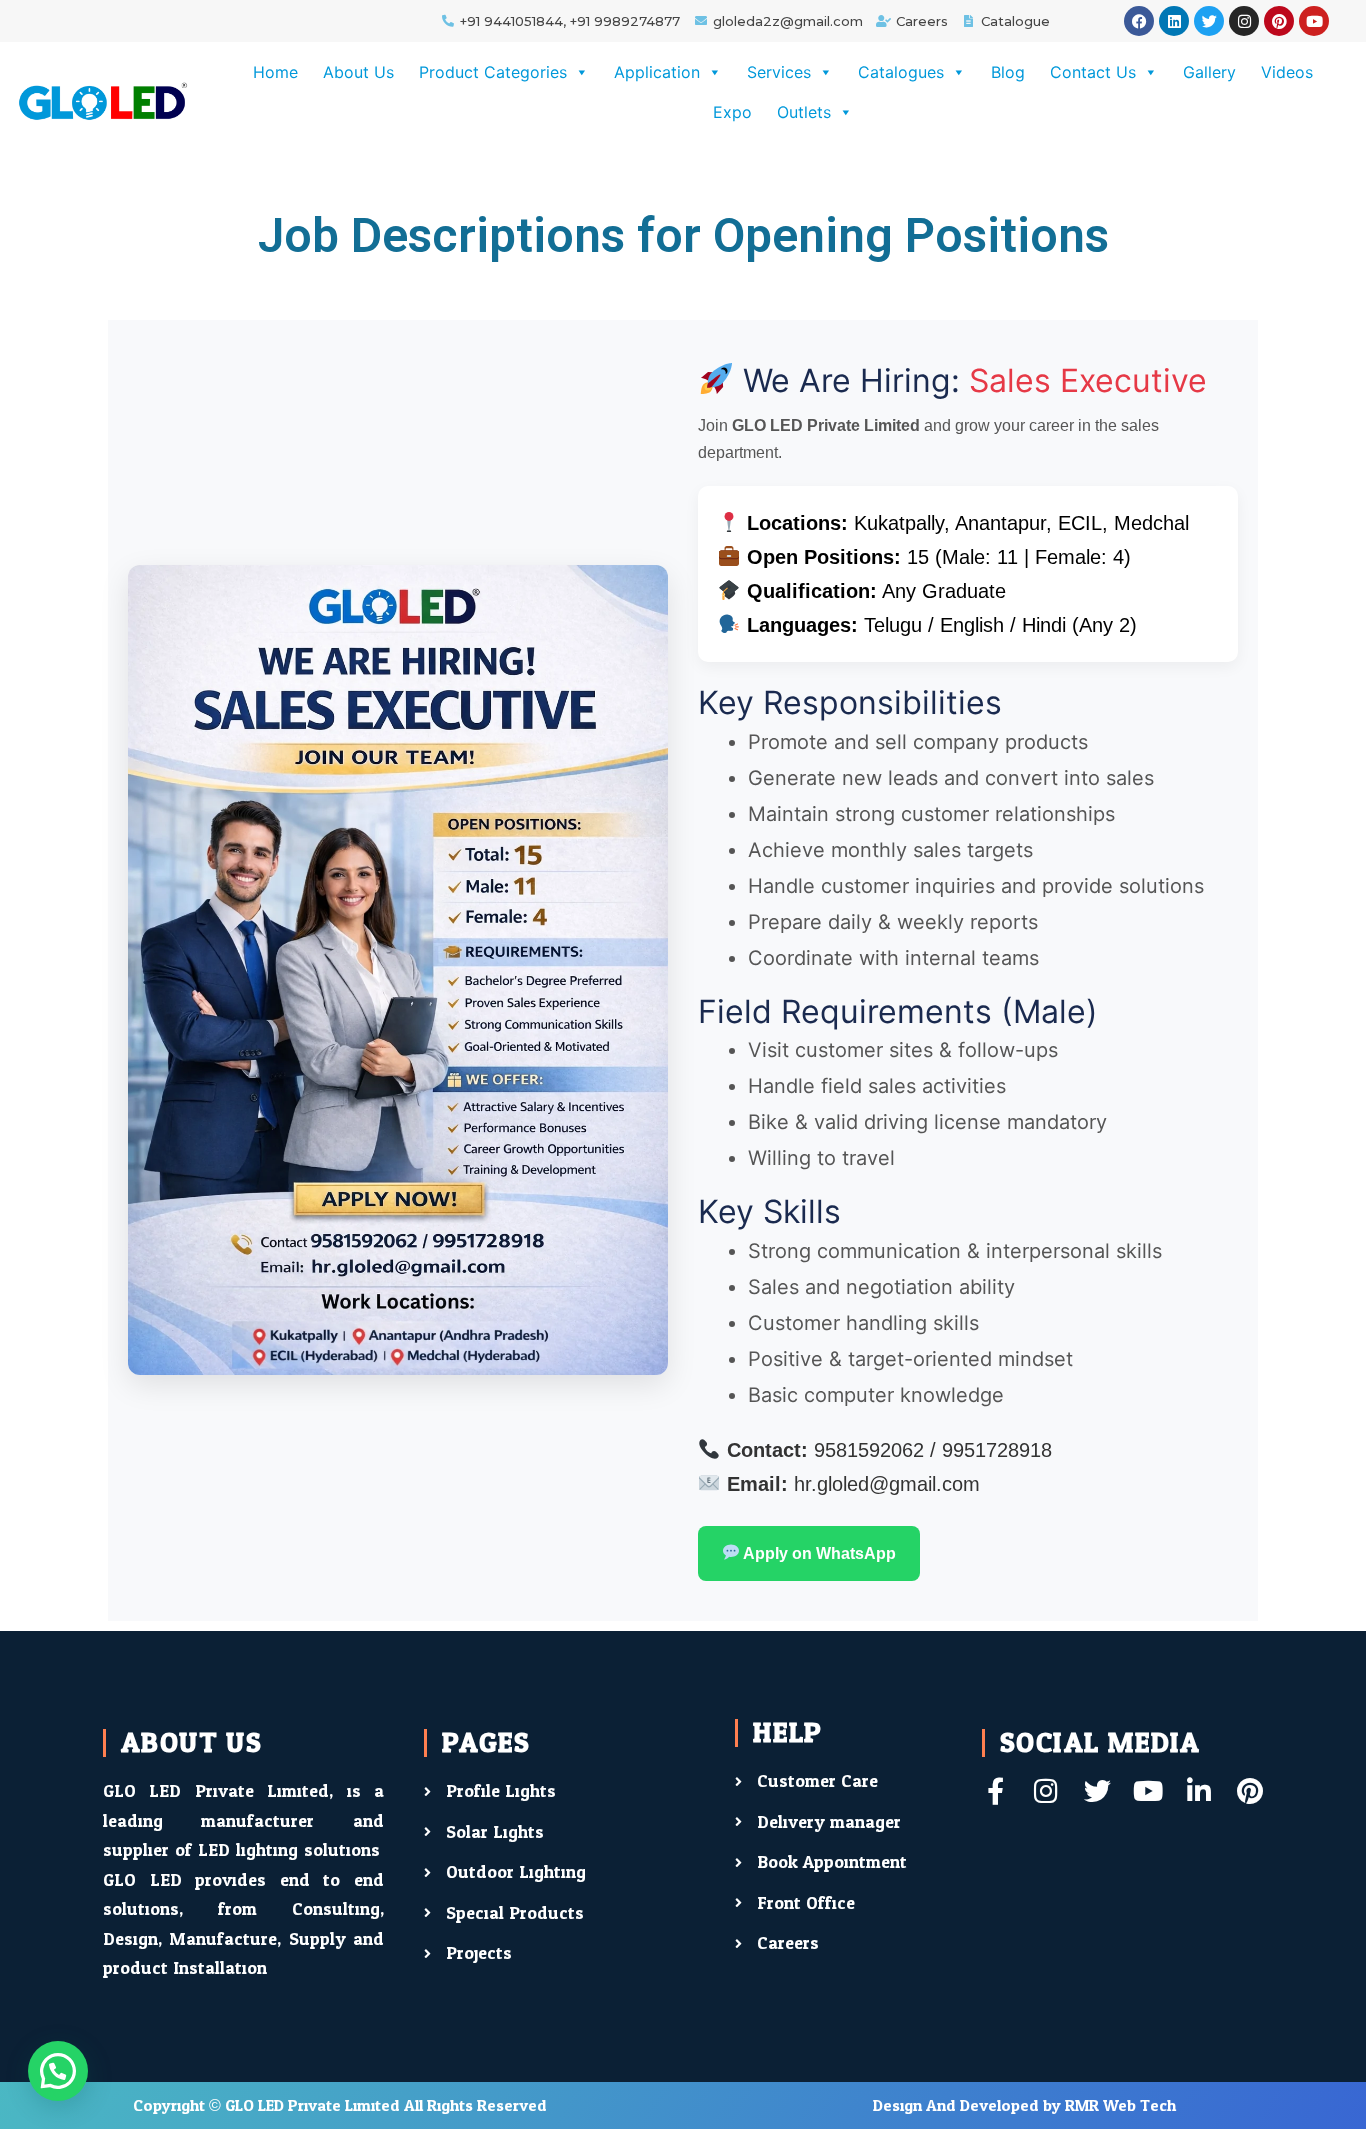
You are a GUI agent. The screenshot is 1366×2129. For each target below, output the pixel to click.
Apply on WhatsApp (818, 1553)
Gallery (1209, 72)
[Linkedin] (1174, 21)
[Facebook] (1139, 21)
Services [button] (779, 72)
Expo (732, 112)
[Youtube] (1314, 21)
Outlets (804, 112)
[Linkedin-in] (1199, 1790)
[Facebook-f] (995, 1790)
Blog (1008, 72)
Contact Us (1093, 72)
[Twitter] (1209, 21)
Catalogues (901, 72)
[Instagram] (1244, 21)
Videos (1287, 72)
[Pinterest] (1279, 21)
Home (275, 72)
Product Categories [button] (493, 72)
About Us (358, 72)
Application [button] (657, 72)
